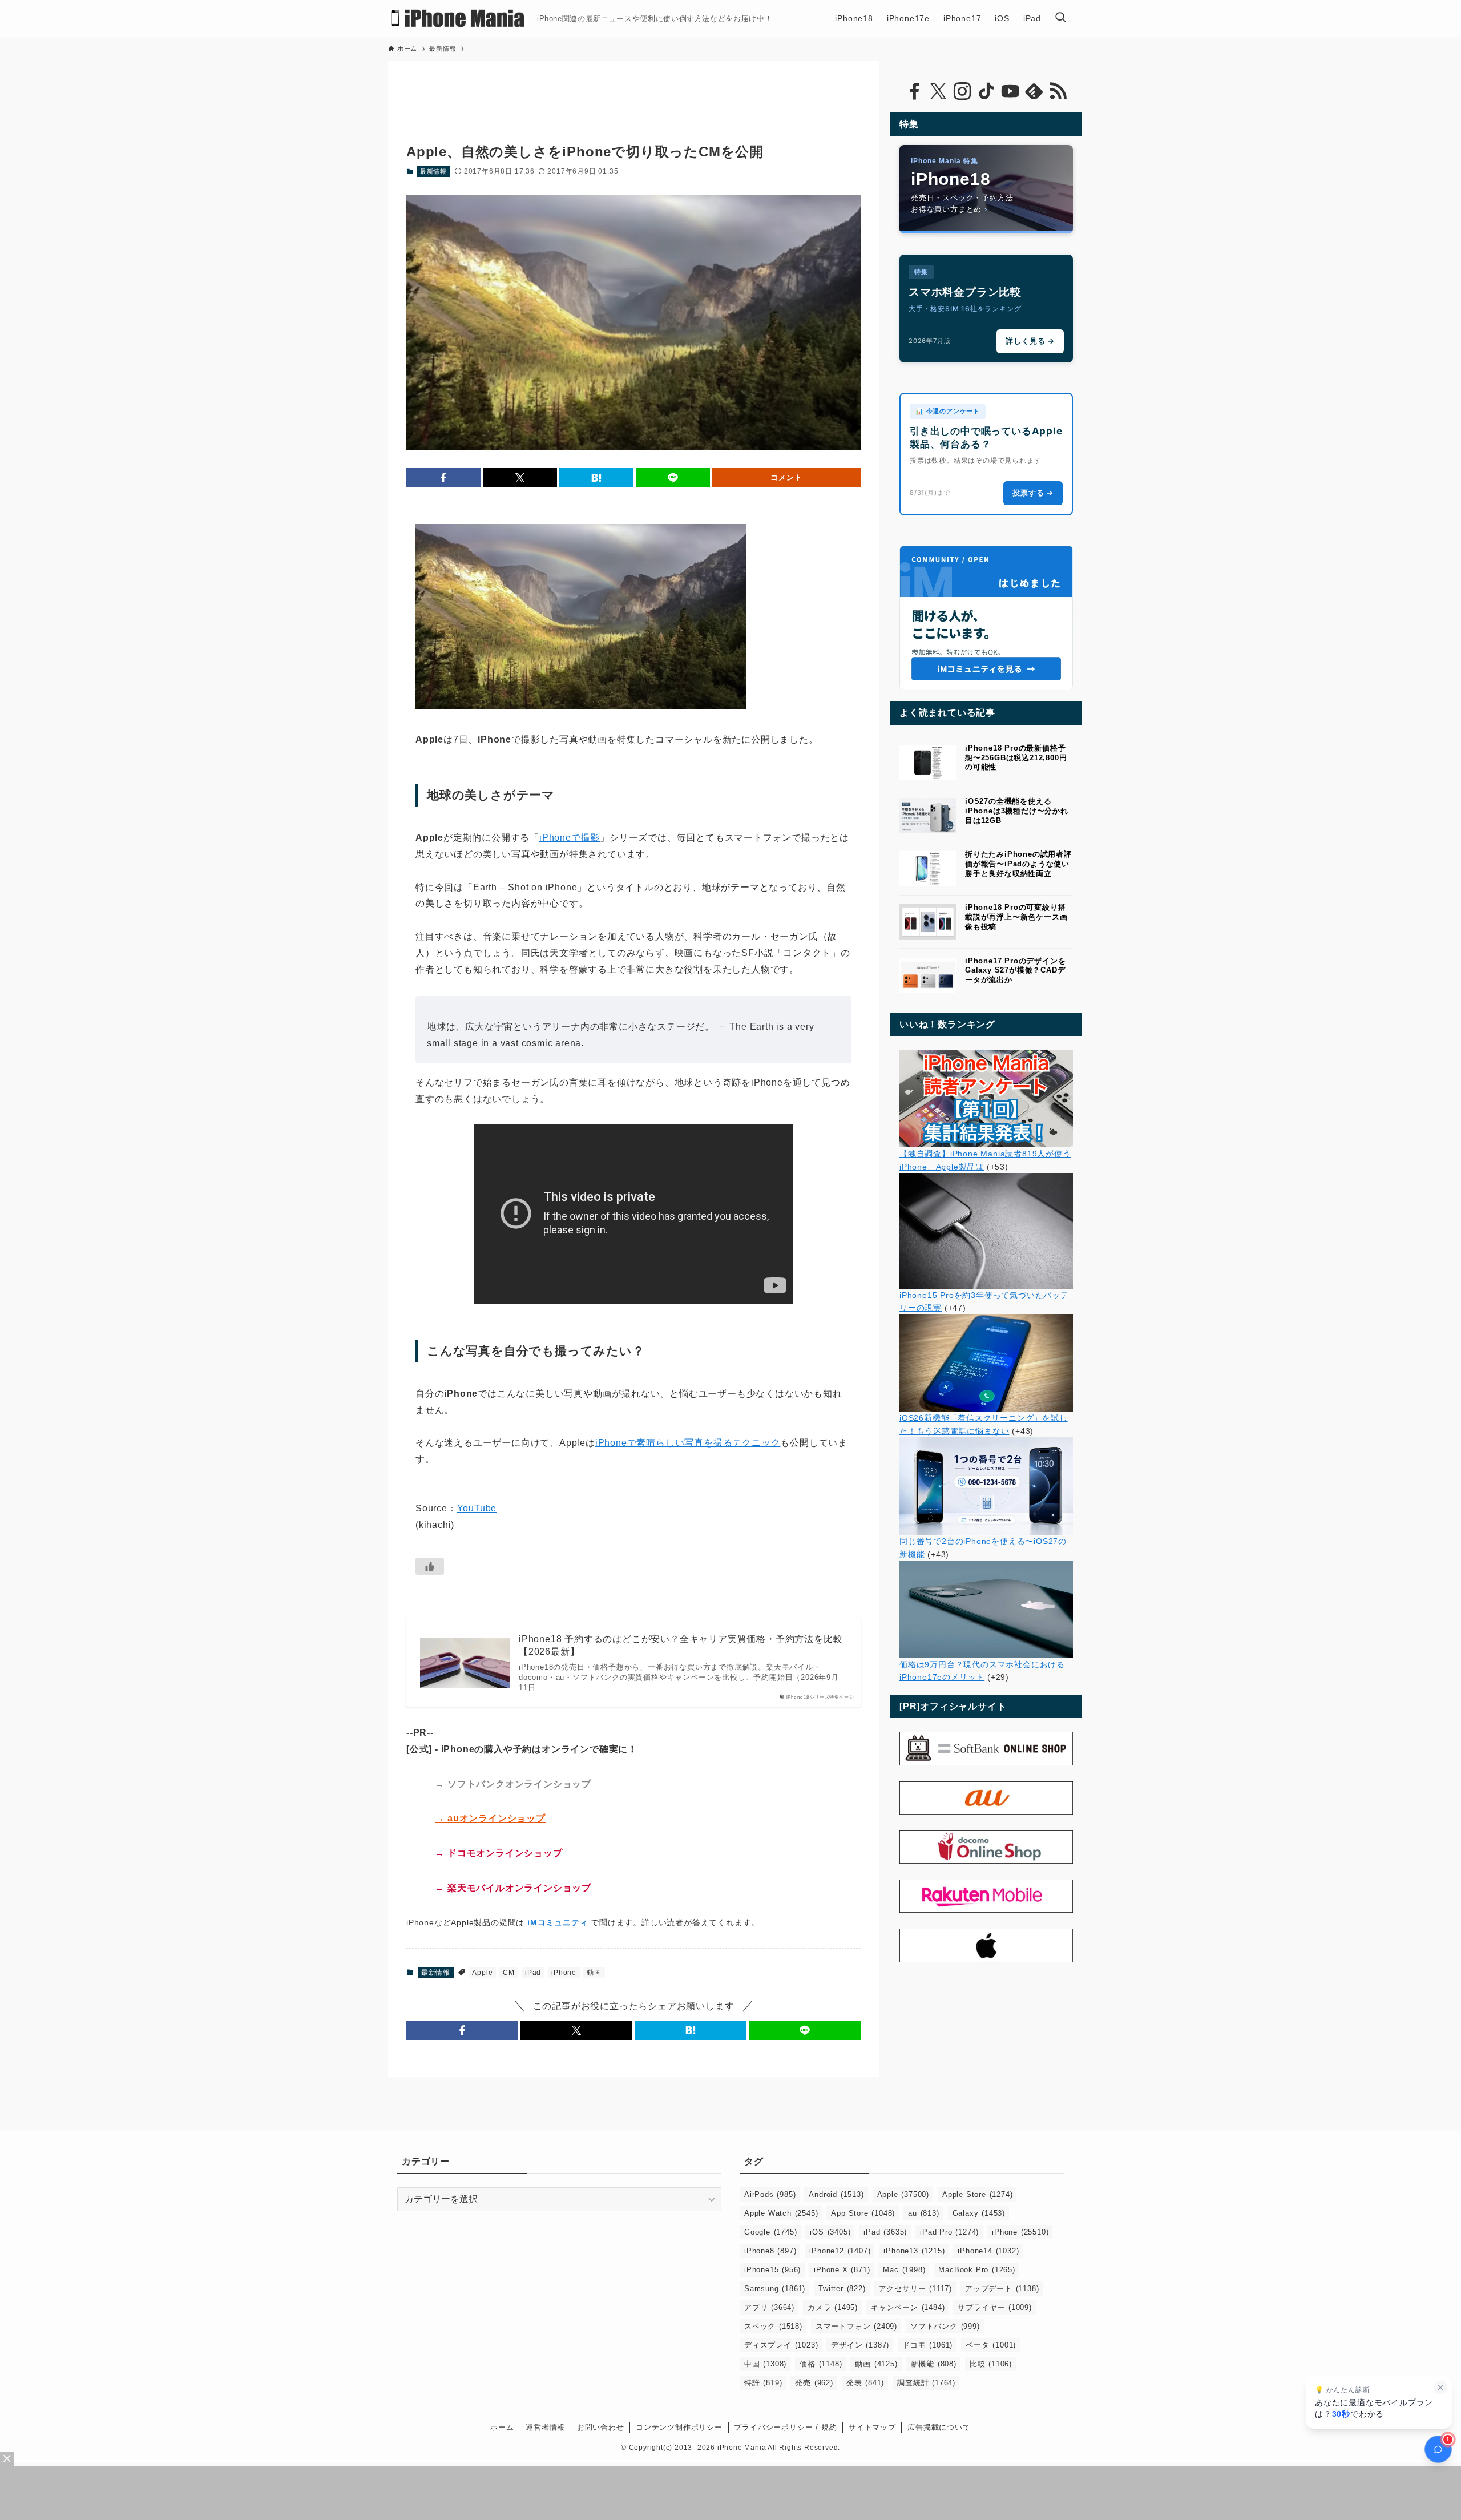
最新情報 (433, 171)
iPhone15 (772, 2270)
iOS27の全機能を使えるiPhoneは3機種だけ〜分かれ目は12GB (1017, 811)
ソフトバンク (945, 2326)
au (923, 2213)
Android (836, 2194)
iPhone (564, 1973)
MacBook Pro (976, 2270)
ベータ (991, 2345)
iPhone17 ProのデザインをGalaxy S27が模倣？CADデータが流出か (1015, 971)
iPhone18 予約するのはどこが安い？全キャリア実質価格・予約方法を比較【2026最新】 (681, 1645)
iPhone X (842, 2270)
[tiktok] (986, 91)
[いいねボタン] (430, 1566)
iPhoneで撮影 (570, 838)
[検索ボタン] (1060, 18)
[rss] (1058, 91)
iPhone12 (840, 2251)
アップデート (1002, 2289)
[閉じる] (1440, 2388)
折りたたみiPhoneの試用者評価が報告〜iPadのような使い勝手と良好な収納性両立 (1018, 864)
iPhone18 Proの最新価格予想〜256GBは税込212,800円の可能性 (1016, 758)
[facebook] (914, 91)
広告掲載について (939, 2427)
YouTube (477, 1508)
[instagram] (962, 91)
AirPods (770, 2194)
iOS (830, 2232)
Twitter (842, 2289)
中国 (765, 2364)
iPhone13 (914, 2251)
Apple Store (977, 2194)
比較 (991, 2364)
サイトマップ (872, 2427)
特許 (763, 2383)
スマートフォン (856, 2326)
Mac (904, 2270)
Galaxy (979, 2213)
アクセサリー (915, 2289)
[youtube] (1010, 91)
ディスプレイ (781, 2345)
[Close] (7, 2459)
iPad (533, 1973)
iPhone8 (770, 2251)
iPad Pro (949, 2232)
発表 (865, 2383)
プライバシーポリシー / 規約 (785, 2427)
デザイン (860, 2345)
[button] (443, 478)
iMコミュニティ (558, 1922)
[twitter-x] (938, 91)
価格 (821, 2364)
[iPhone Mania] (458, 18)
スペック (773, 2326)
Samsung (775, 2289)
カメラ (833, 2307)
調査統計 (926, 2383)
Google (770, 2232)
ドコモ (927, 2345)
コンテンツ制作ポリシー (679, 2427)
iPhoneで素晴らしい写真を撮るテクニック (688, 1443)
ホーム (502, 2427)
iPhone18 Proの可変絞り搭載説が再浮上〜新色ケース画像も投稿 (1016, 917)
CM (509, 1973)
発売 (814, 2383)
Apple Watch (781, 2213)
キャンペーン (908, 2307)
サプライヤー (994, 2307)
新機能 (934, 2364)
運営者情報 (545, 2427)
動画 (594, 1973)
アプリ (769, 2307)
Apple (482, 1973)
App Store (863, 2213)
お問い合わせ (601, 2427)
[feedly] (1034, 91)
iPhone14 (988, 2251)
